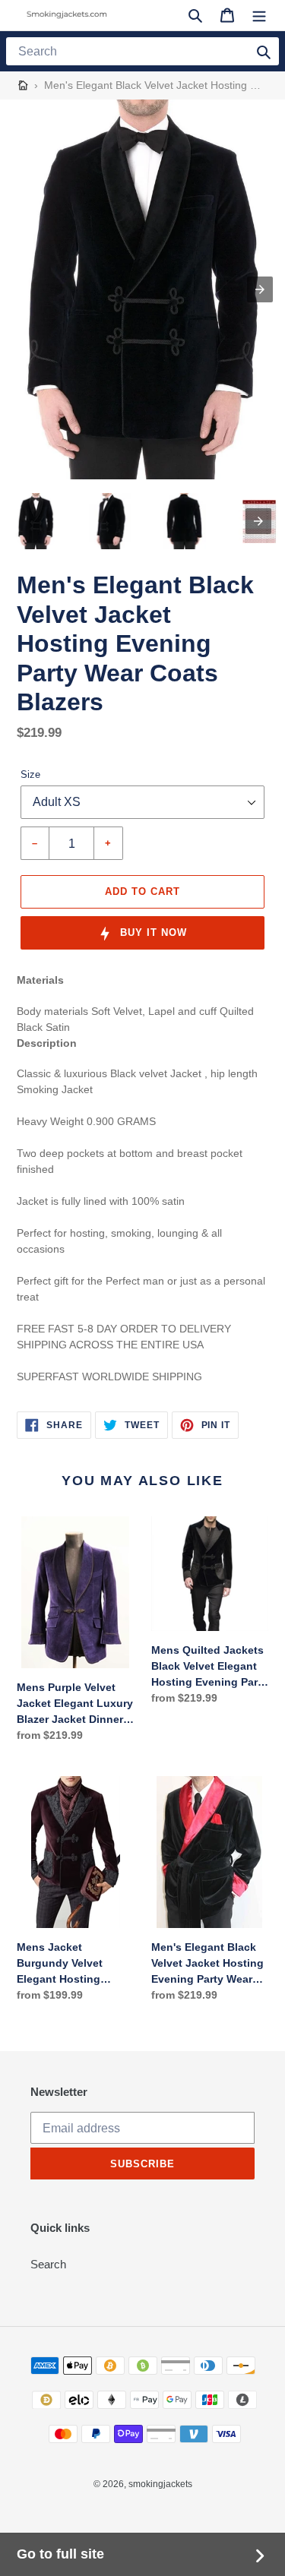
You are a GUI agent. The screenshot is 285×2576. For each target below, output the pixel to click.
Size (30, 774)
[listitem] (36, 521)
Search (48, 2264)
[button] (195, 15)
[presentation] (258, 521)
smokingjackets (160, 2484)
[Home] (23, 85)
